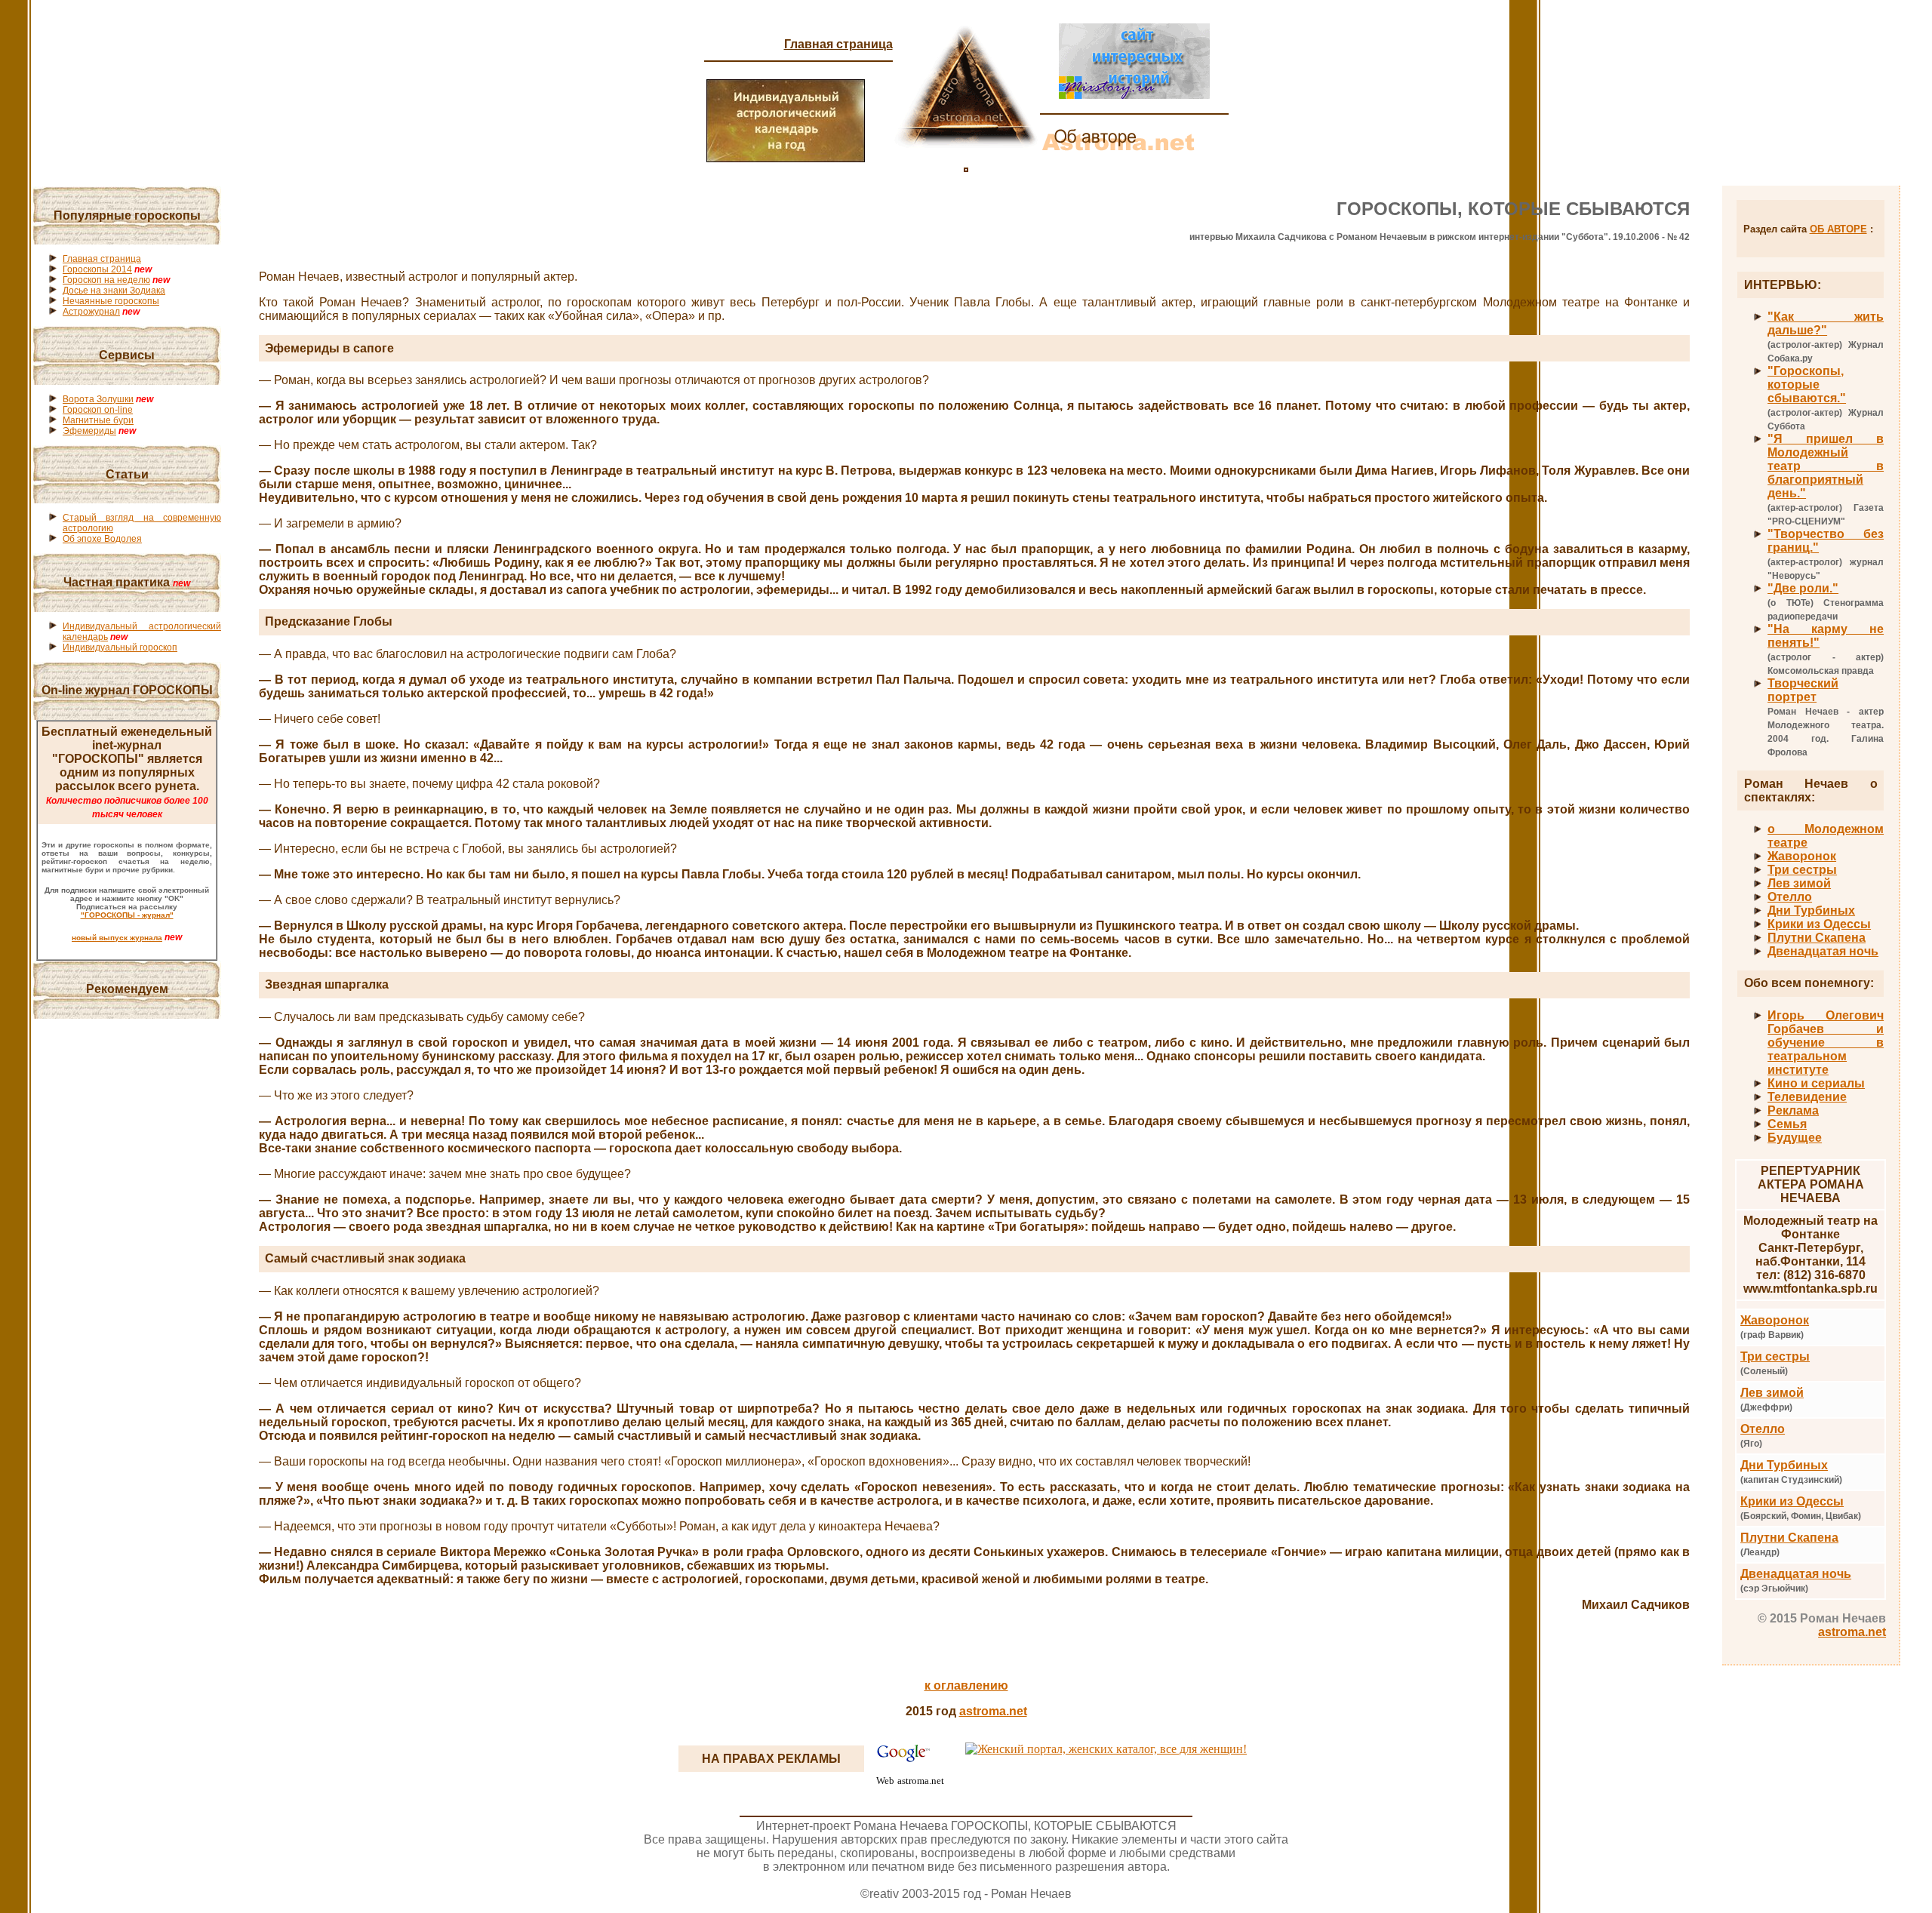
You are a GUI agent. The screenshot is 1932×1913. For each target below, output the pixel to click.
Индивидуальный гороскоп (120, 647)
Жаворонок (1802, 856)
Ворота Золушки (98, 399)
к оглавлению (966, 1685)
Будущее (1795, 1138)
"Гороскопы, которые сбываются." (1807, 384)
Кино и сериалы (1816, 1083)
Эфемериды (89, 431)
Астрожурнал (91, 312)
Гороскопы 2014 (97, 269)
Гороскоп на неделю (106, 280)
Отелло (1790, 897)
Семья (1787, 1124)
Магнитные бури (98, 420)
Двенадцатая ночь (1823, 951)
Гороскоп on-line (98, 410)
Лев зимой (1799, 883)
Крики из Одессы (1819, 924)
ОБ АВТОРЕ (1838, 229)
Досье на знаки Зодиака (114, 291)
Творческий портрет (1803, 690)
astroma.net (1852, 1632)
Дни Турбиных (1811, 910)
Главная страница (838, 44)
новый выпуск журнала (117, 938)
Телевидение (1807, 1097)
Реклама (1793, 1110)
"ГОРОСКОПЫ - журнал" (127, 915)
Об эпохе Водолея (102, 539)
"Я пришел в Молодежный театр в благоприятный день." (1826, 466)
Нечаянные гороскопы (111, 301)
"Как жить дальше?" (1826, 323)
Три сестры (1802, 870)
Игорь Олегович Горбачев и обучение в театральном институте (1826, 1043)
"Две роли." (1803, 588)
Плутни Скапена (1817, 938)
